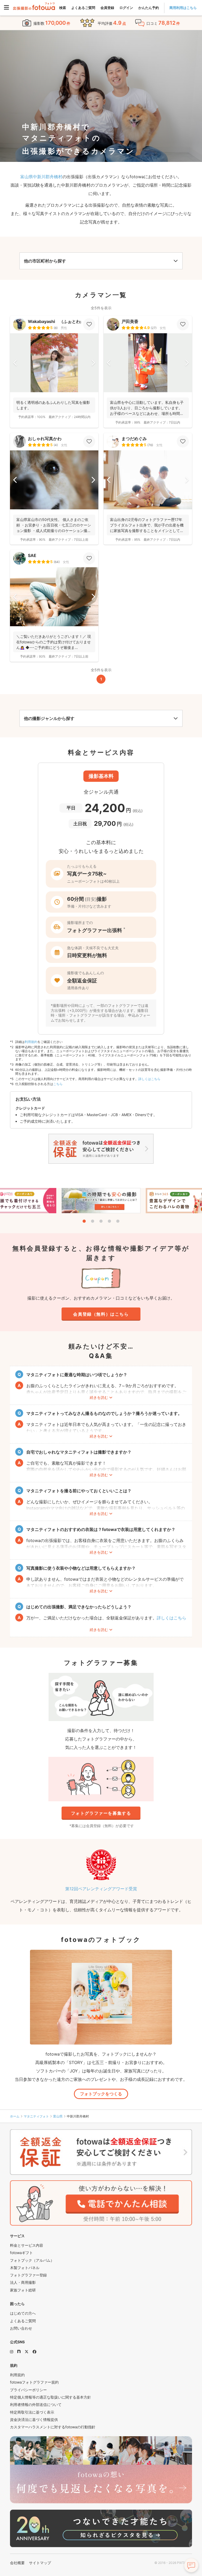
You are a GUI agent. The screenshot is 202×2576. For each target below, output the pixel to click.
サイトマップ (40, 2563)
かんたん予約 (149, 8)
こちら (58, 1084)
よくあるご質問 (83, 8)
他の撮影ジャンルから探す (49, 718)
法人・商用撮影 (23, 2282)
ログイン (126, 8)
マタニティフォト (36, 2116)
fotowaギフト (21, 2253)
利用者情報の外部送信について (36, 2405)
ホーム (15, 2116)
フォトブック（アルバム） (32, 2260)
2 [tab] (93, 1221)
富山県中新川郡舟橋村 (41, 177)
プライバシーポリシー (28, 2390)
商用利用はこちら (183, 8)
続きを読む (99, 1397)
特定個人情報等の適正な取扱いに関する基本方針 (50, 2397)
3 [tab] (101, 1221)
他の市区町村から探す (45, 261)
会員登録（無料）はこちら (101, 1314)
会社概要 (17, 2563)
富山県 (58, 2116)
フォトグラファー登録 (28, 2275)
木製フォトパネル (25, 2268)
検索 (63, 8)
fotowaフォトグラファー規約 (34, 2382)
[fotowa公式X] (27, 2352)
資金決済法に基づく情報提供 (34, 2420)
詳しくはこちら (149, 1079)
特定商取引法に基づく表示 (32, 2412)
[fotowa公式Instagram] (12, 2352)
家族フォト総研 (23, 2290)
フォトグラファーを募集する (101, 1813)
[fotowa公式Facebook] (34, 2352)
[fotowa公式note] (19, 2352)
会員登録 (107, 8)
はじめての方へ (23, 2313)
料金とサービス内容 (27, 2245)
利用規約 (31, 1042)
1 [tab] (84, 1221)
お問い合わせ (21, 2328)
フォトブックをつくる (101, 2094)
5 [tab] (118, 1221)
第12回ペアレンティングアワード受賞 (101, 1889)
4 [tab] (109, 1221)
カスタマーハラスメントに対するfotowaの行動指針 (53, 2427)
